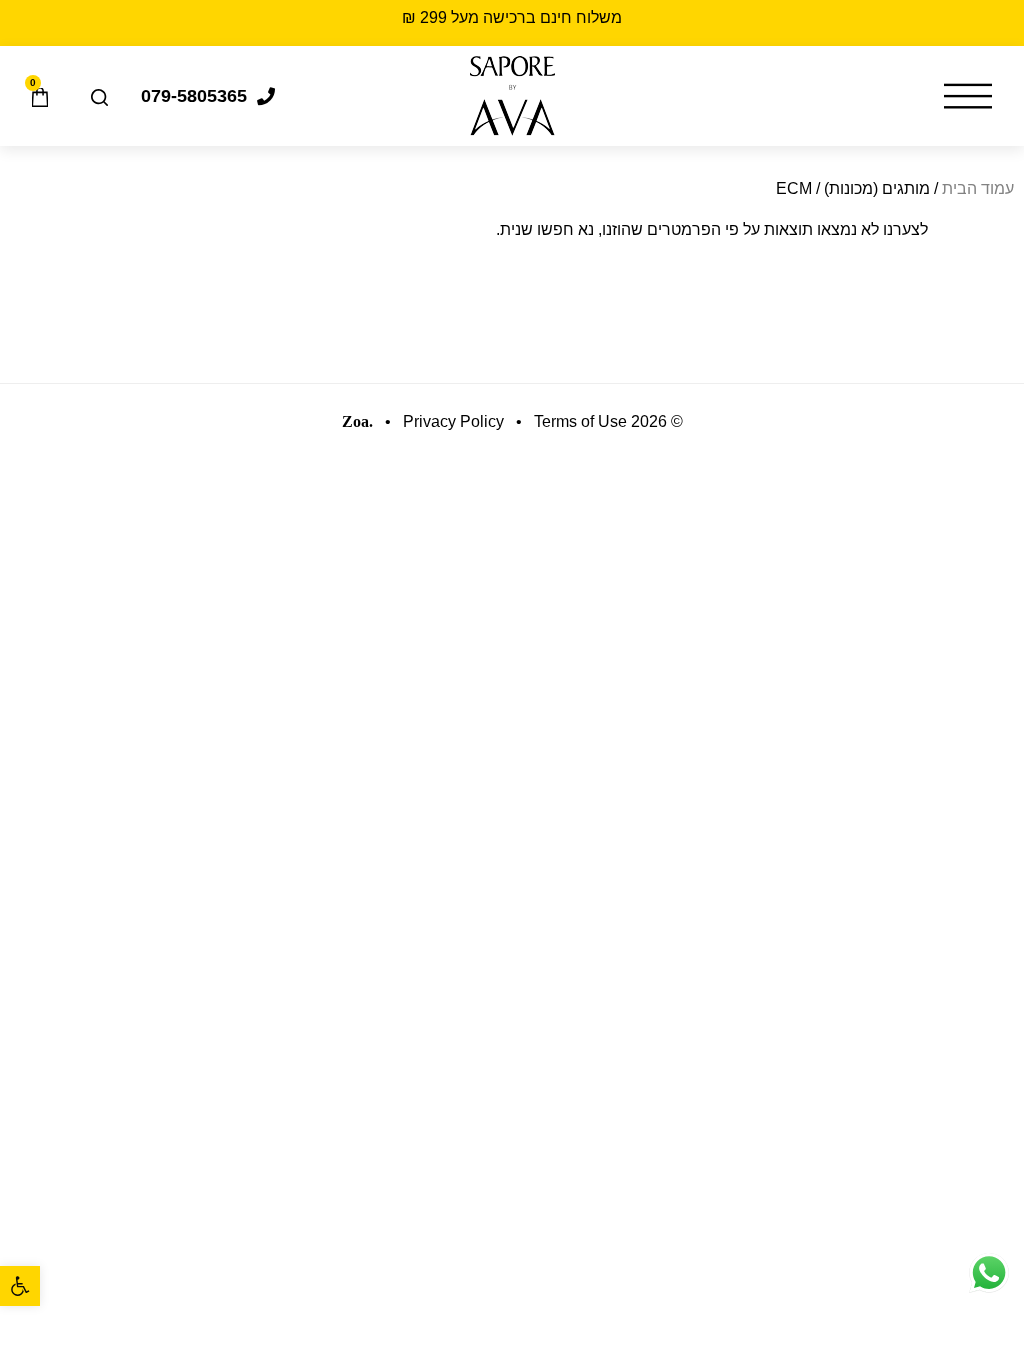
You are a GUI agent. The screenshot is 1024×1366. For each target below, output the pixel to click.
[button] (20, 1286)
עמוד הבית (978, 188)
